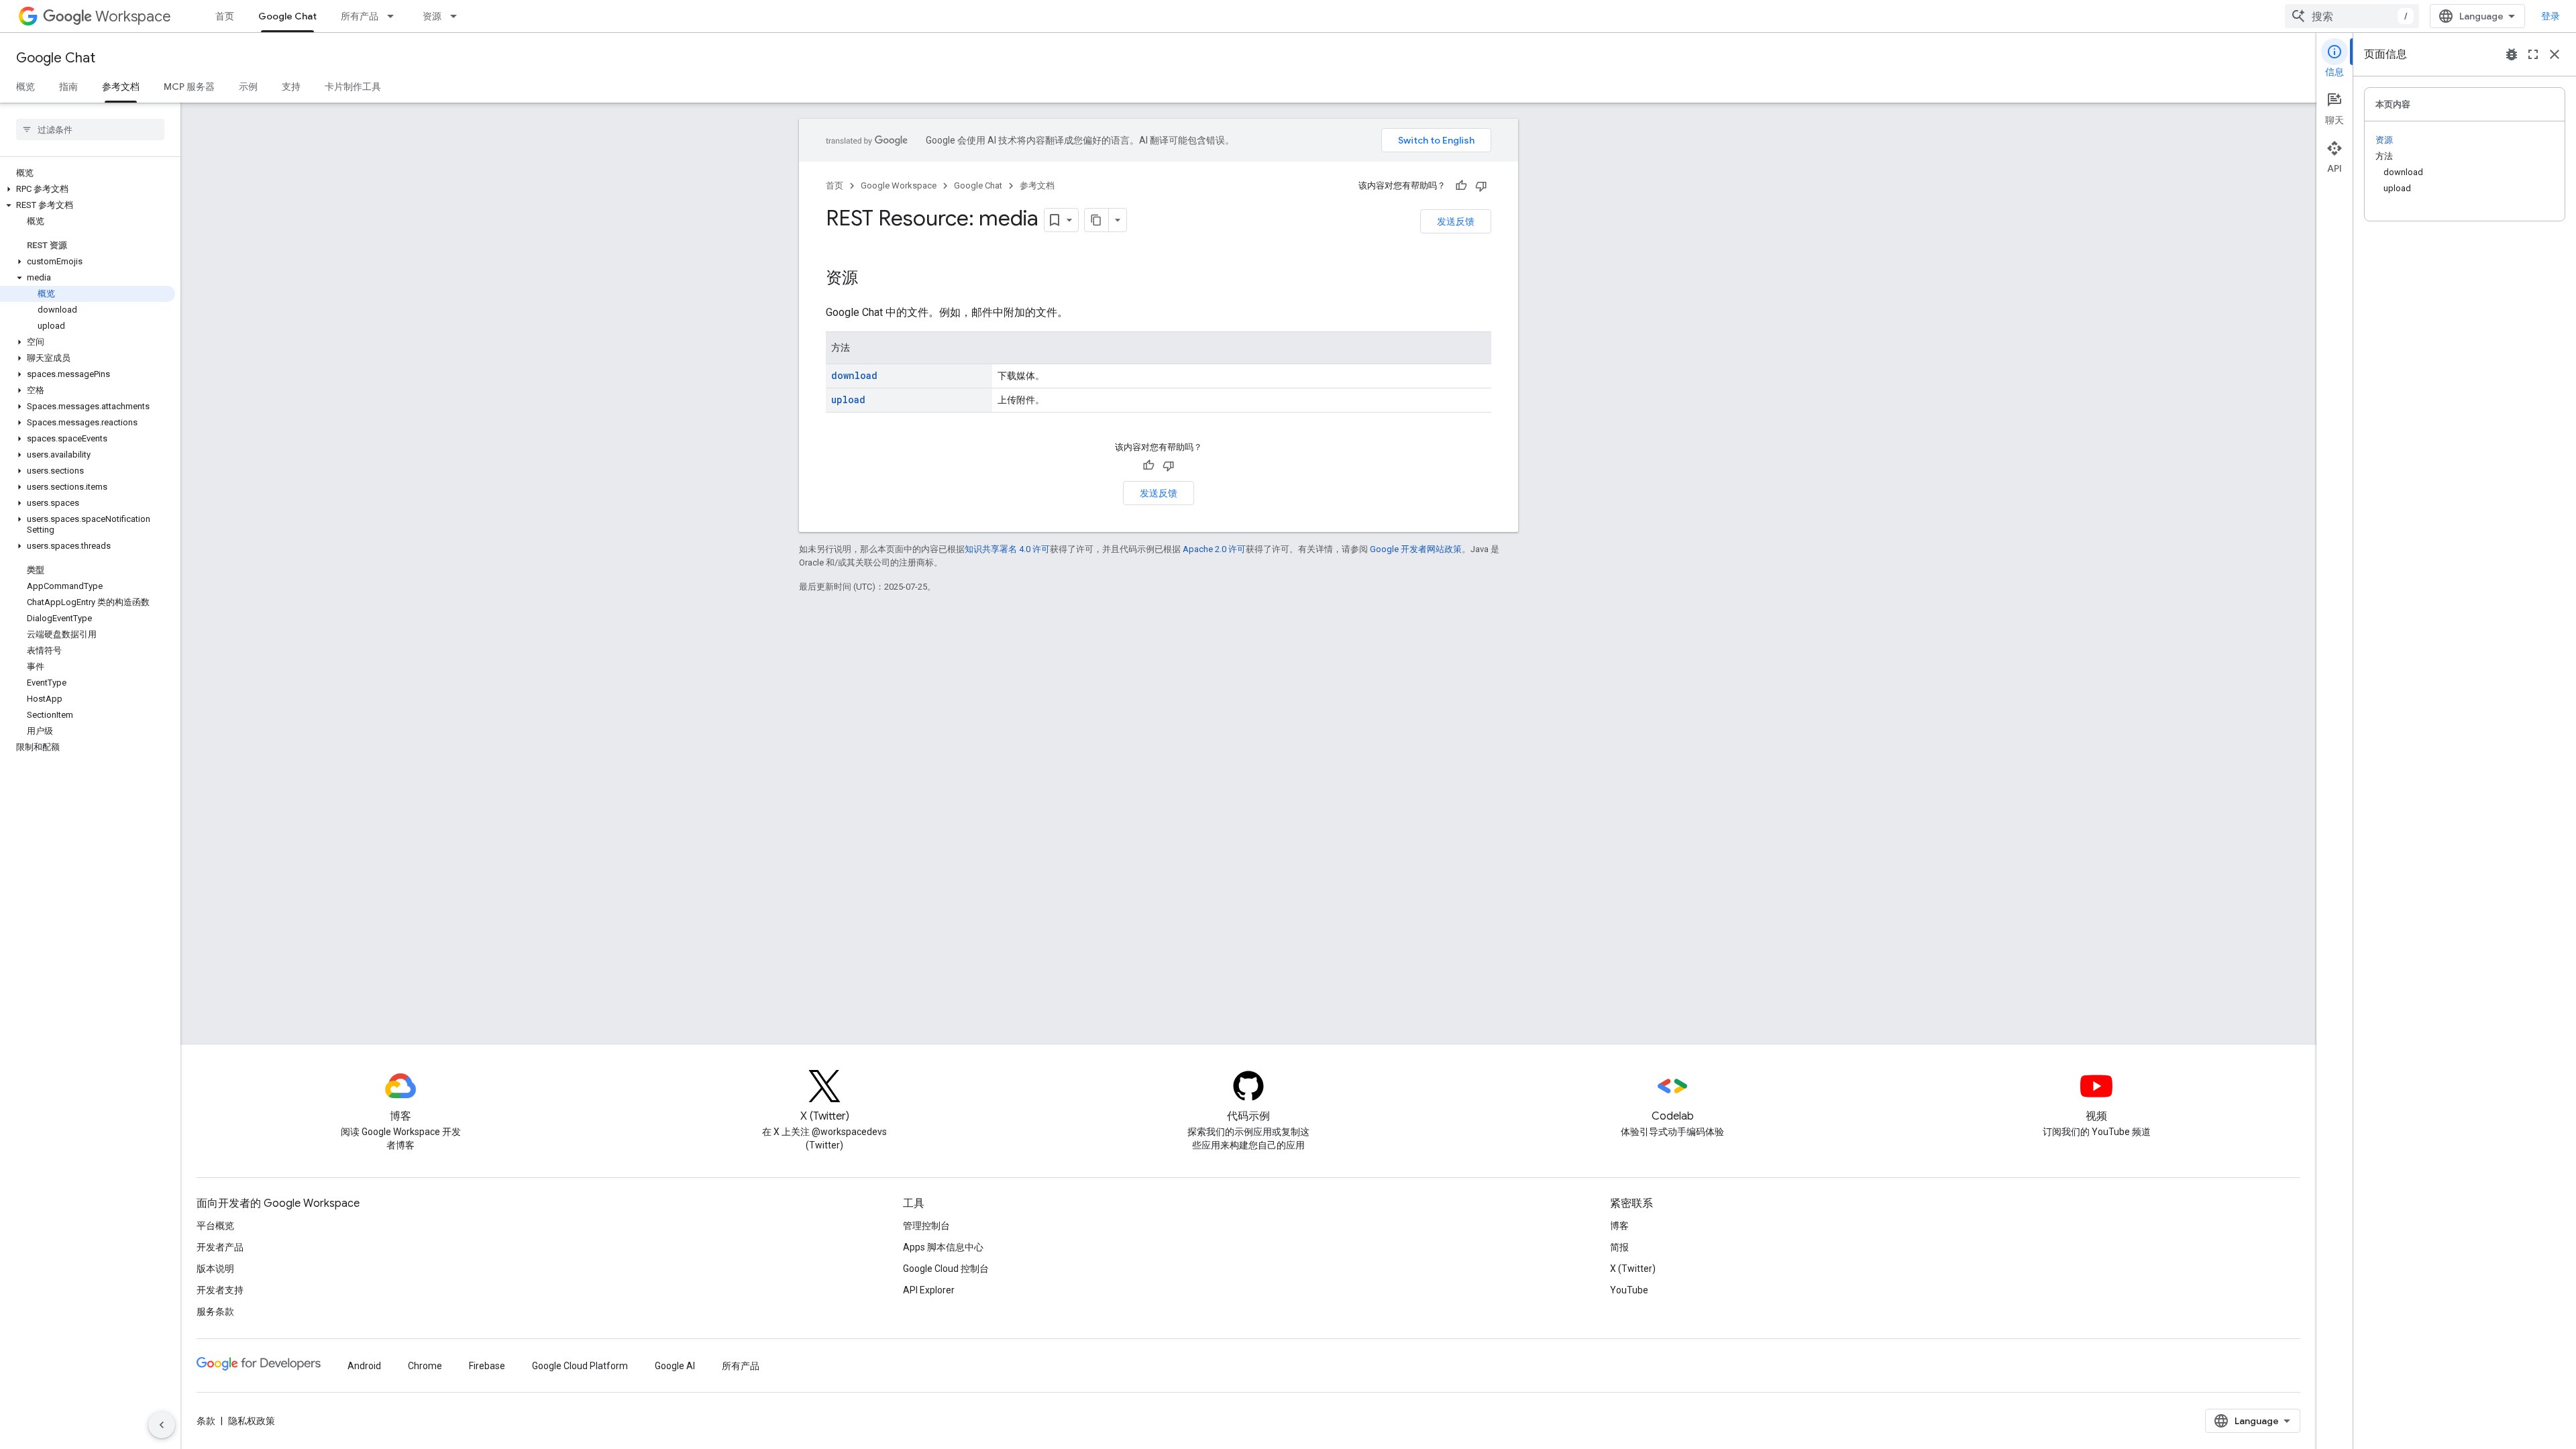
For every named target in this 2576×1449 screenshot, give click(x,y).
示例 (248, 87)
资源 (432, 16)
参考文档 (121, 87)
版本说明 (215, 1269)
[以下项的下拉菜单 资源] (458, 16)
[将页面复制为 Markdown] (1097, 220)
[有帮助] (1461, 186)
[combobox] (2352, 16)
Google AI (675, 1366)
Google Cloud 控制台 (946, 1269)
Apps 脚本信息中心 (943, 1247)
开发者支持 (220, 1290)
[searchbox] (90, 129)
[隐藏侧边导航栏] (162, 1425)
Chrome (425, 1366)
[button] (88, 189)
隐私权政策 (252, 1421)
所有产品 (360, 16)
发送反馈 (1456, 221)
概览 (25, 87)
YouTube (1629, 1290)
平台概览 (215, 1226)
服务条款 (215, 1311)
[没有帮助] (1481, 186)
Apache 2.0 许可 (1214, 549)
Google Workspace (899, 185)
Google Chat (287, 16)
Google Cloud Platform (580, 1366)
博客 (1619, 1226)
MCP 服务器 (189, 87)
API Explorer (929, 1290)
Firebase (487, 1366)
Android (364, 1366)
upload (848, 399)
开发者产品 (220, 1247)
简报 (1619, 1247)
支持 (291, 87)
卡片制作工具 (353, 87)
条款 (206, 1421)
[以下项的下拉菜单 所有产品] (394, 16)
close (2555, 54)
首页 (225, 16)
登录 (2551, 16)
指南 (68, 87)
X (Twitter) (1633, 1269)
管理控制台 (926, 1226)
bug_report (2512, 54)
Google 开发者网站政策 (1416, 549)
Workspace (133, 16)
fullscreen (2533, 54)
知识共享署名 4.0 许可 (1007, 549)
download (854, 375)
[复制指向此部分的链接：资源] (871, 279)
